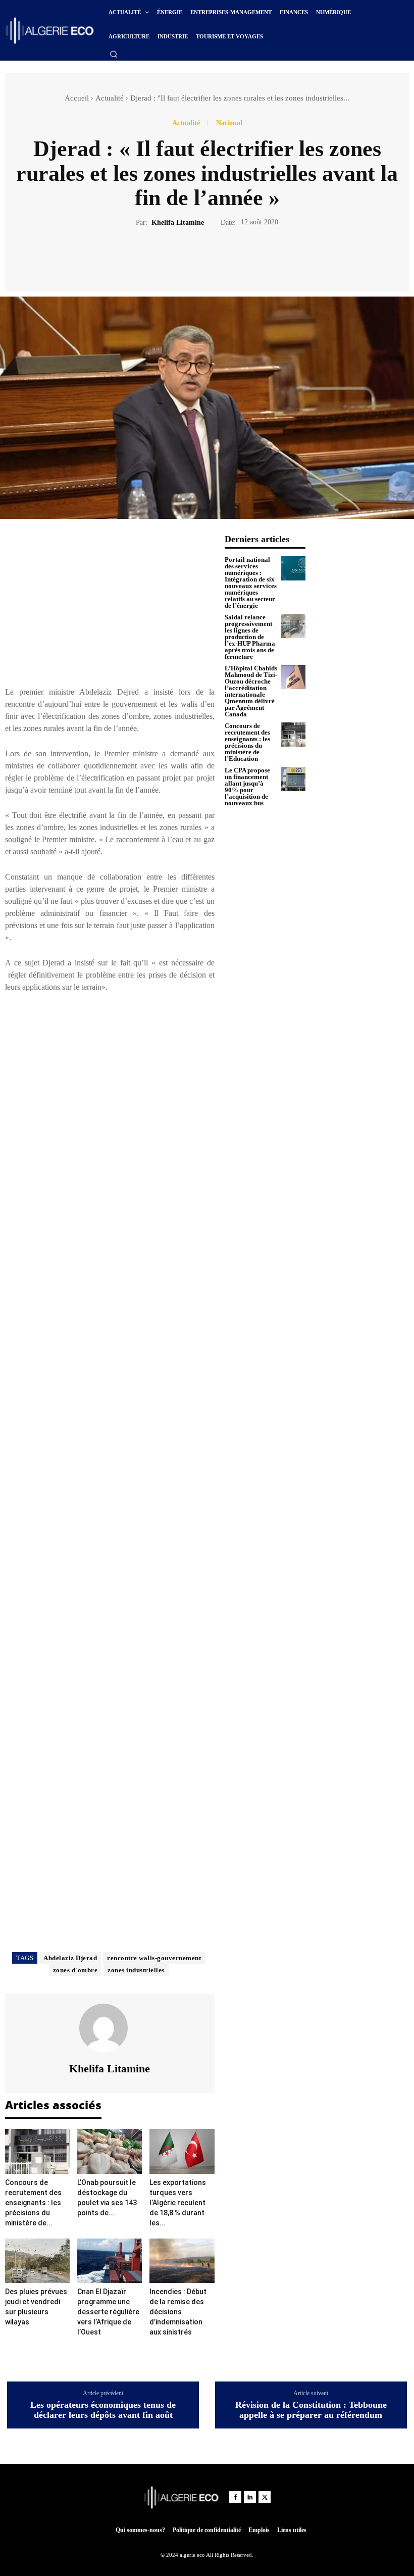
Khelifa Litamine (178, 223)
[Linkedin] (250, 2497)
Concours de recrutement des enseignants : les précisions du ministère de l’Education (247, 742)
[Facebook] (172, 258)
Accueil (77, 98)
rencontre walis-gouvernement (154, 1958)
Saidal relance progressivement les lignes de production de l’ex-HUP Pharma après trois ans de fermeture (250, 637)
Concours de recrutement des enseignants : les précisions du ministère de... (33, 2203)
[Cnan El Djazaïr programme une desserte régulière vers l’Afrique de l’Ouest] (110, 2261)
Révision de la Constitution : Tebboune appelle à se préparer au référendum (311, 2410)
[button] (114, 54)
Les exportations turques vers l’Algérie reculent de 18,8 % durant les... (178, 2203)
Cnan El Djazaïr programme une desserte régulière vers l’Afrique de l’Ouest (108, 2312)
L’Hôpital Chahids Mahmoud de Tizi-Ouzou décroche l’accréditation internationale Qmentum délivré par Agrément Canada (251, 691)
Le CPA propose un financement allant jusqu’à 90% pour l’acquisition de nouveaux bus (247, 787)
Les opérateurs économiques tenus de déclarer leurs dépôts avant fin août (103, 2410)
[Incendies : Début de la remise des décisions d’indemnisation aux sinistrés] (182, 2261)
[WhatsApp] (242, 258)
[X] (195, 258)
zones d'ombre (75, 1970)
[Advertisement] (110, 605)
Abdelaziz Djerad (70, 1958)
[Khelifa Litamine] (110, 2028)
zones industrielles (136, 1970)
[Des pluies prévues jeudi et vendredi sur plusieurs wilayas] (37, 2261)
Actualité (110, 98)
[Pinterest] (219, 258)
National (229, 123)
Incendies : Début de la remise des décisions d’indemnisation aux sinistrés (178, 2312)
